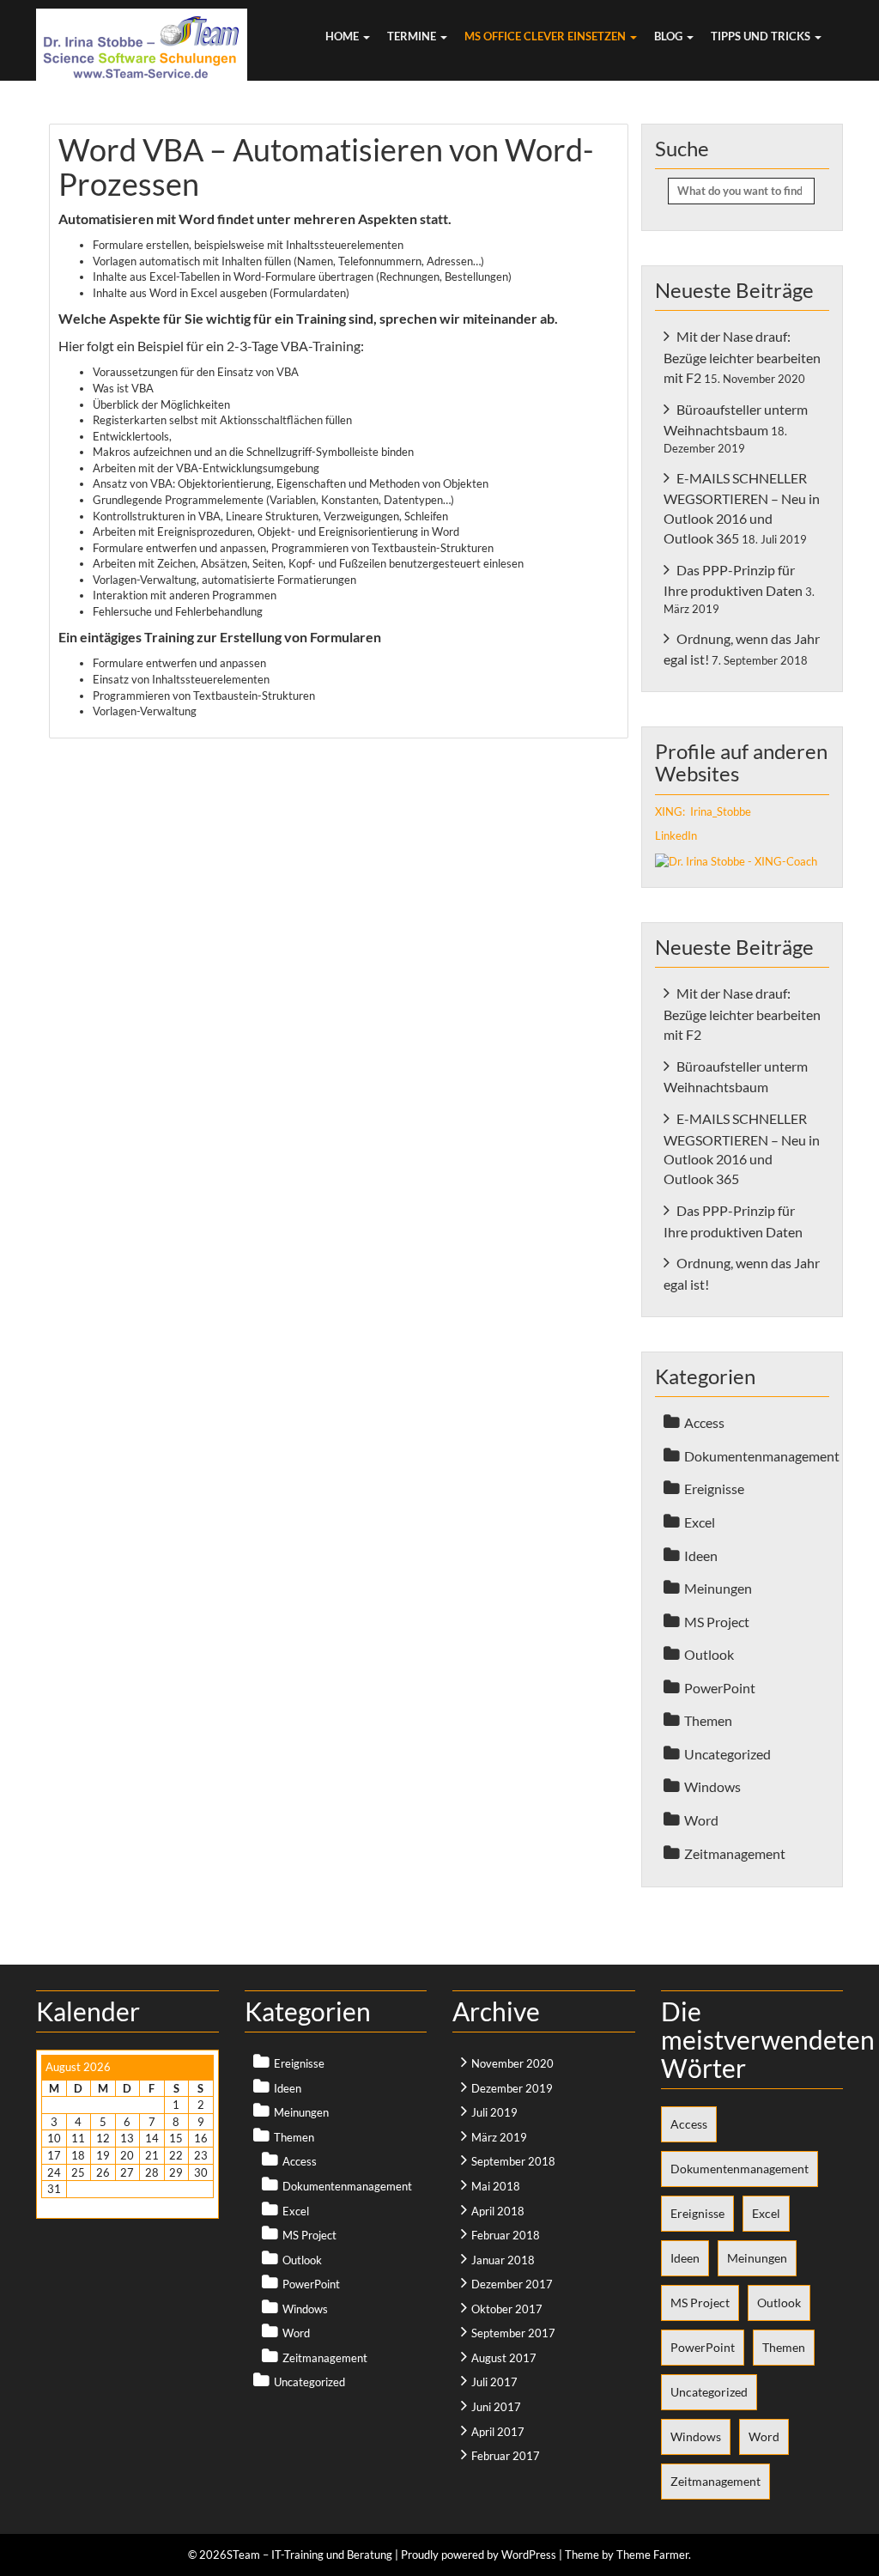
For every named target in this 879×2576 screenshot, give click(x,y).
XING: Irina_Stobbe (703, 811)
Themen (708, 1720)
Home (343, 36)
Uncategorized (727, 1754)
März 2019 (499, 2137)
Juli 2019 (494, 2112)
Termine (413, 36)
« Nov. (56, 2206)
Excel (700, 1522)
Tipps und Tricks (762, 36)
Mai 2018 (496, 2186)
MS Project (717, 1622)
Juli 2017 (494, 2382)
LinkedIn (676, 835)
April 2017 (498, 2432)
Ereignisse (714, 1488)
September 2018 (513, 2161)
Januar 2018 (503, 2260)
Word (701, 1820)
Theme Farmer (652, 2555)
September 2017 (513, 2333)
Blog (670, 36)
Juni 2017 (496, 2407)
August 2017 (504, 2358)
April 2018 (498, 2211)
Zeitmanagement (735, 1853)
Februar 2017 (506, 2456)
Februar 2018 (506, 2235)
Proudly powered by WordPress (479, 2555)
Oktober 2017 (507, 2309)
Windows (712, 1786)
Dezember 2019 (512, 2088)
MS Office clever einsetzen (546, 36)
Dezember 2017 (512, 2284)
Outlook (709, 1654)
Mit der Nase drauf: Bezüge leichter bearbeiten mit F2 (742, 356)
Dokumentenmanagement (762, 1456)
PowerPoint (720, 1688)
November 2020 (512, 2063)
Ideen (701, 1555)
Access (704, 1422)
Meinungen (718, 1588)
